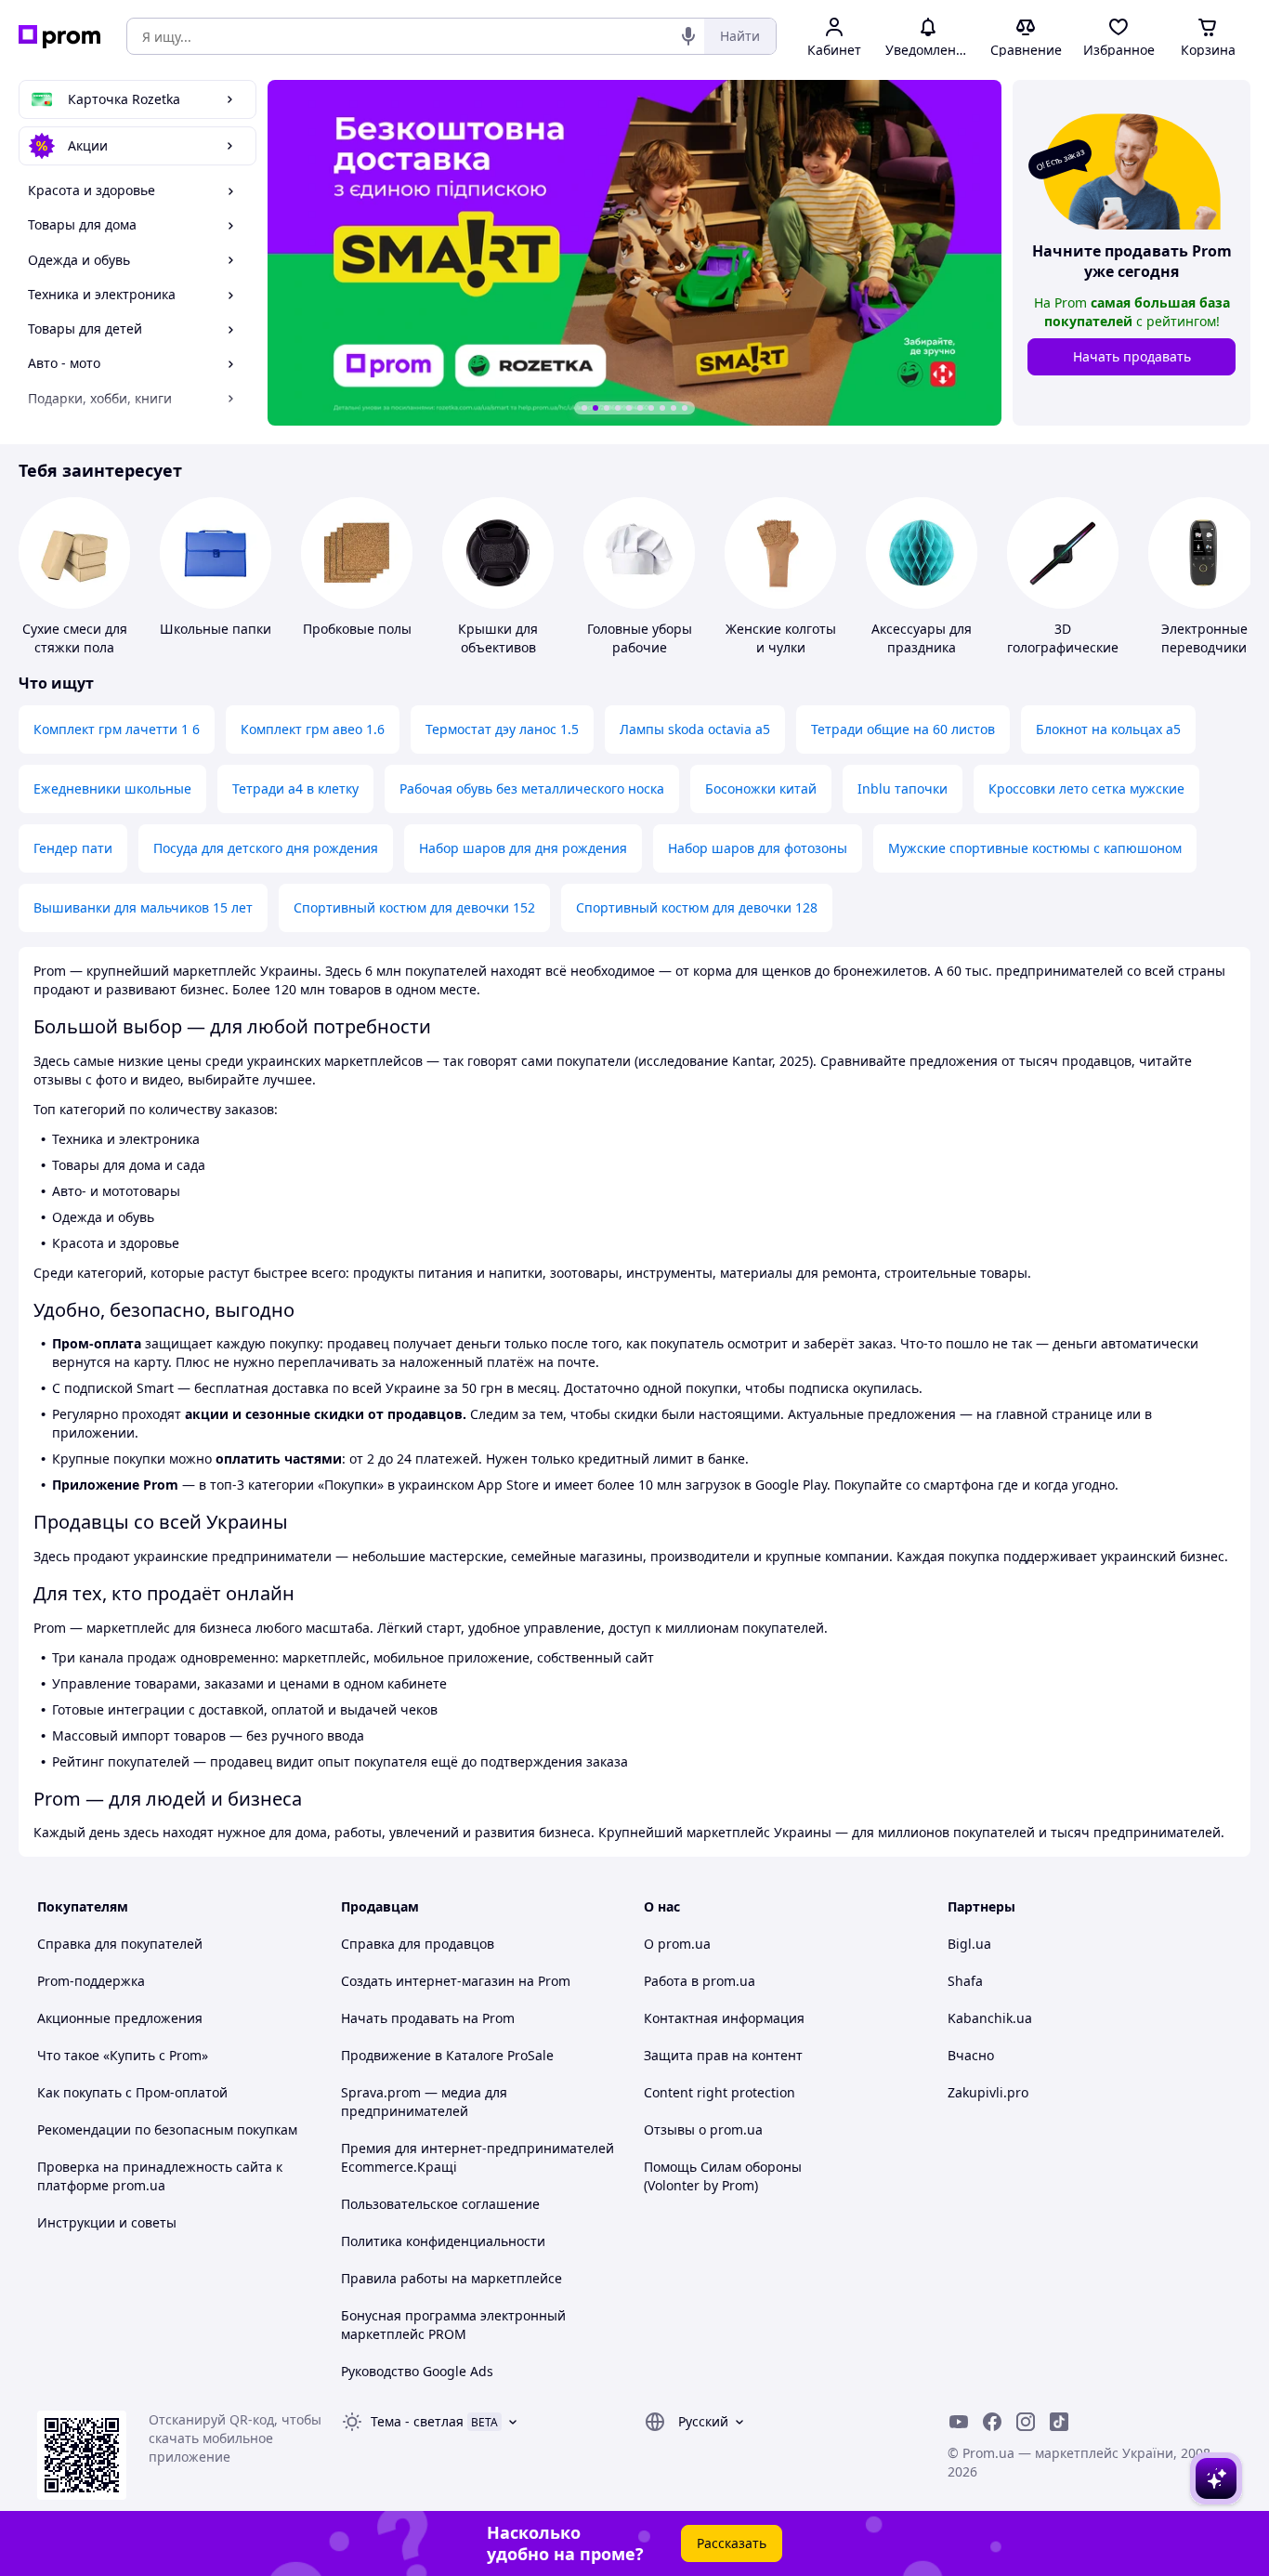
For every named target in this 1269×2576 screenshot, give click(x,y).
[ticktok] (1059, 2422)
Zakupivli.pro (988, 2092)
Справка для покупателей (120, 1944)
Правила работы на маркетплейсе (451, 2278)
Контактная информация (724, 2018)
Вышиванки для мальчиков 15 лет (143, 907)
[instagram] (1026, 2422)
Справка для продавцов (418, 1944)
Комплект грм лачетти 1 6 (117, 729)
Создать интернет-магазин (428, 1981)
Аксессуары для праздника (922, 638)
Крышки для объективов (498, 638)
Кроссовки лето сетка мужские (1086, 789)
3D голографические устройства (1063, 647)
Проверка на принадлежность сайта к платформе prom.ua (160, 2176)
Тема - (417, 2421)
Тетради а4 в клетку (295, 789)
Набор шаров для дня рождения (523, 848)
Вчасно (971, 2055)
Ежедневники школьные (112, 789)
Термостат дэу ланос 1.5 (502, 729)
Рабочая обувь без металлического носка (532, 789)
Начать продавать (1132, 356)
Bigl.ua (969, 1944)
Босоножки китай (761, 789)
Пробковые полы (357, 629)
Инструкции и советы (107, 2222)
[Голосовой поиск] (688, 36)
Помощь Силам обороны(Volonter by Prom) (723, 2176)
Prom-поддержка (91, 1981)
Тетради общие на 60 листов (903, 729)
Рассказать (732, 2543)
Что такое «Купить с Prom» (123, 2055)
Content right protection (720, 2092)
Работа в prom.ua (700, 1981)
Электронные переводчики (1204, 638)
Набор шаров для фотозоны (758, 848)
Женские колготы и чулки (781, 638)
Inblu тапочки (903, 789)
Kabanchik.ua (990, 2018)
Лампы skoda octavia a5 (695, 729)
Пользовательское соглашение (440, 2204)
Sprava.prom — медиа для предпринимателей (424, 2102)
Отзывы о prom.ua (703, 2129)
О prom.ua (677, 1944)
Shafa (965, 1981)
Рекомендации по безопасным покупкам (167, 2129)
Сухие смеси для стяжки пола (75, 638)
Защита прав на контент (723, 2055)
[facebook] (992, 2422)
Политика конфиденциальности (443, 2241)
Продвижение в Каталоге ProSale (447, 2055)
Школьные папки (216, 629)
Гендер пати (73, 848)
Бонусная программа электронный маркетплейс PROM (453, 2325)
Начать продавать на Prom (428, 2018)
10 (685, 408)
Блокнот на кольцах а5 (1108, 729)
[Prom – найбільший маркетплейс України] (59, 37)
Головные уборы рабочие (640, 638)
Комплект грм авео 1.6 (313, 729)
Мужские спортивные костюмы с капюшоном (1035, 848)
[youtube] (959, 2422)
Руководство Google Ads (417, 2371)
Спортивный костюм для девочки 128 (697, 907)
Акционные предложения (120, 2018)
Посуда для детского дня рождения (266, 848)
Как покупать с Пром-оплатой (132, 2092)
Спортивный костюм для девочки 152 (414, 907)
